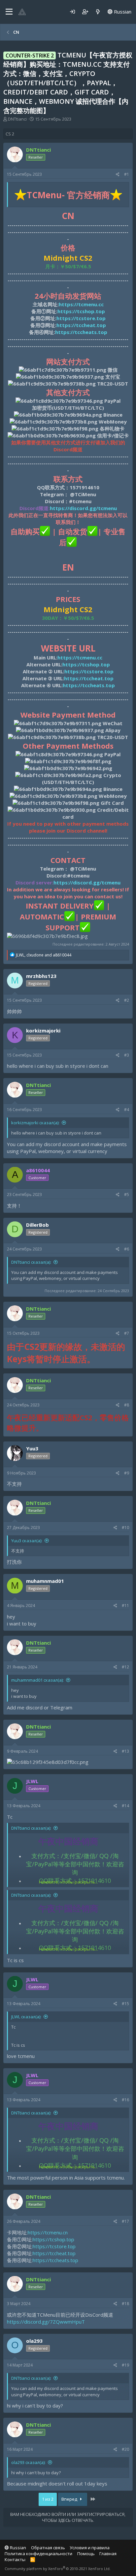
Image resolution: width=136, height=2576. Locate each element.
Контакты (15, 2559)
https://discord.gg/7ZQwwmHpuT (46, 2322)
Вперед (70, 2499)
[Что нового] (98, 12)
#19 (125, 2365)
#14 (125, 1806)
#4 (127, 1110)
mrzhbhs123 (41, 976)
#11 (125, 1605)
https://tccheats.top (55, 2260)
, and (44, 955)
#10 (125, 1528)
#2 (127, 1000)
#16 (125, 2100)
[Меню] (9, 12)
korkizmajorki (43, 1030)
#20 (125, 2449)
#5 (127, 1195)
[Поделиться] (118, 175)
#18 (125, 2304)
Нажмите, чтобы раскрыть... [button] (68, 1882)
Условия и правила (90, 2548)
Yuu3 (32, 1448)
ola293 (34, 2341)
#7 (127, 1333)
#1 (127, 174)
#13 (125, 1751)
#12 (125, 1667)
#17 (125, 2221)
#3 (127, 1055)
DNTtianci (17, 119)
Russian (122, 12)
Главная (108, 2554)
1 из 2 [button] (48, 2499)
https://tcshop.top (53, 2239)
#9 (127, 1473)
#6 (127, 1249)
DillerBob (37, 1225)
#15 (125, 2004)
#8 (127, 1405)
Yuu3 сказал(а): (27, 1541)
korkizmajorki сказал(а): (35, 1123)
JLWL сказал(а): (26, 2017)
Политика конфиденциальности (38, 2554)
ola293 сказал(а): (28, 2462)
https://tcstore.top (54, 2246)
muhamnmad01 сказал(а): (37, 1680)
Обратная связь (48, 2548)
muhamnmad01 (45, 1581)
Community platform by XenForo (58, 2569)
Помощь (86, 2554)
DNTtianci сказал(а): (31, 1262)
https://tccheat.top (54, 2253)
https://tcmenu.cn (48, 2232)
